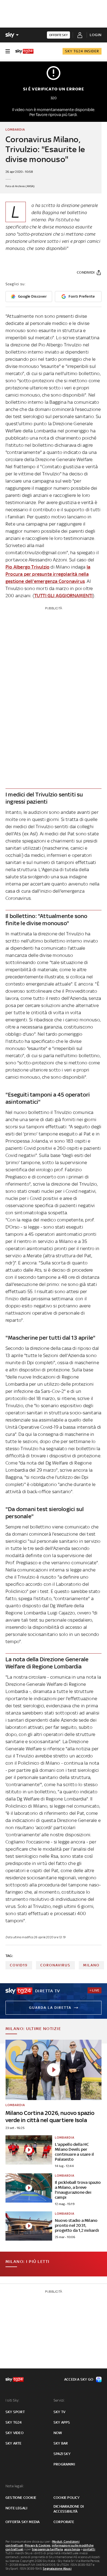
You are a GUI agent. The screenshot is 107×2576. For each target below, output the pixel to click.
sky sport (15, 2412)
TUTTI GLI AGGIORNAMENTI (64, 596)
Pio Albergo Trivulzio (27, 567)
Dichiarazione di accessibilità (69, 2509)
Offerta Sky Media (22, 2522)
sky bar (61, 2443)
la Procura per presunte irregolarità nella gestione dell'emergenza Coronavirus (48, 574)
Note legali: (15, 2486)
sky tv (59, 2412)
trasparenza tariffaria (47, 2549)
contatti (89, 2549)
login (96, 35)
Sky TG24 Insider (82, 51)
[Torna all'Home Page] (24, 51)
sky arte (14, 2443)
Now (58, 2433)
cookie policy (67, 2498)
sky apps (62, 2422)
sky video (15, 2433)
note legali (16, 2508)
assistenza (72, 2549)
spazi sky (62, 2454)
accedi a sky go (79, 2379)
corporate (64, 2522)
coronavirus (55, 1965)
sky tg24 (14, 2422)
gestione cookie (21, 2498)
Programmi (64, 2464)
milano (91, 1965)
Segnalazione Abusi (57, 2569)
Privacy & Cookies (38, 2545)
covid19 (19, 1965)
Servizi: (59, 2400)
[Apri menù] (8, 51)
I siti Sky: (12, 2400)
